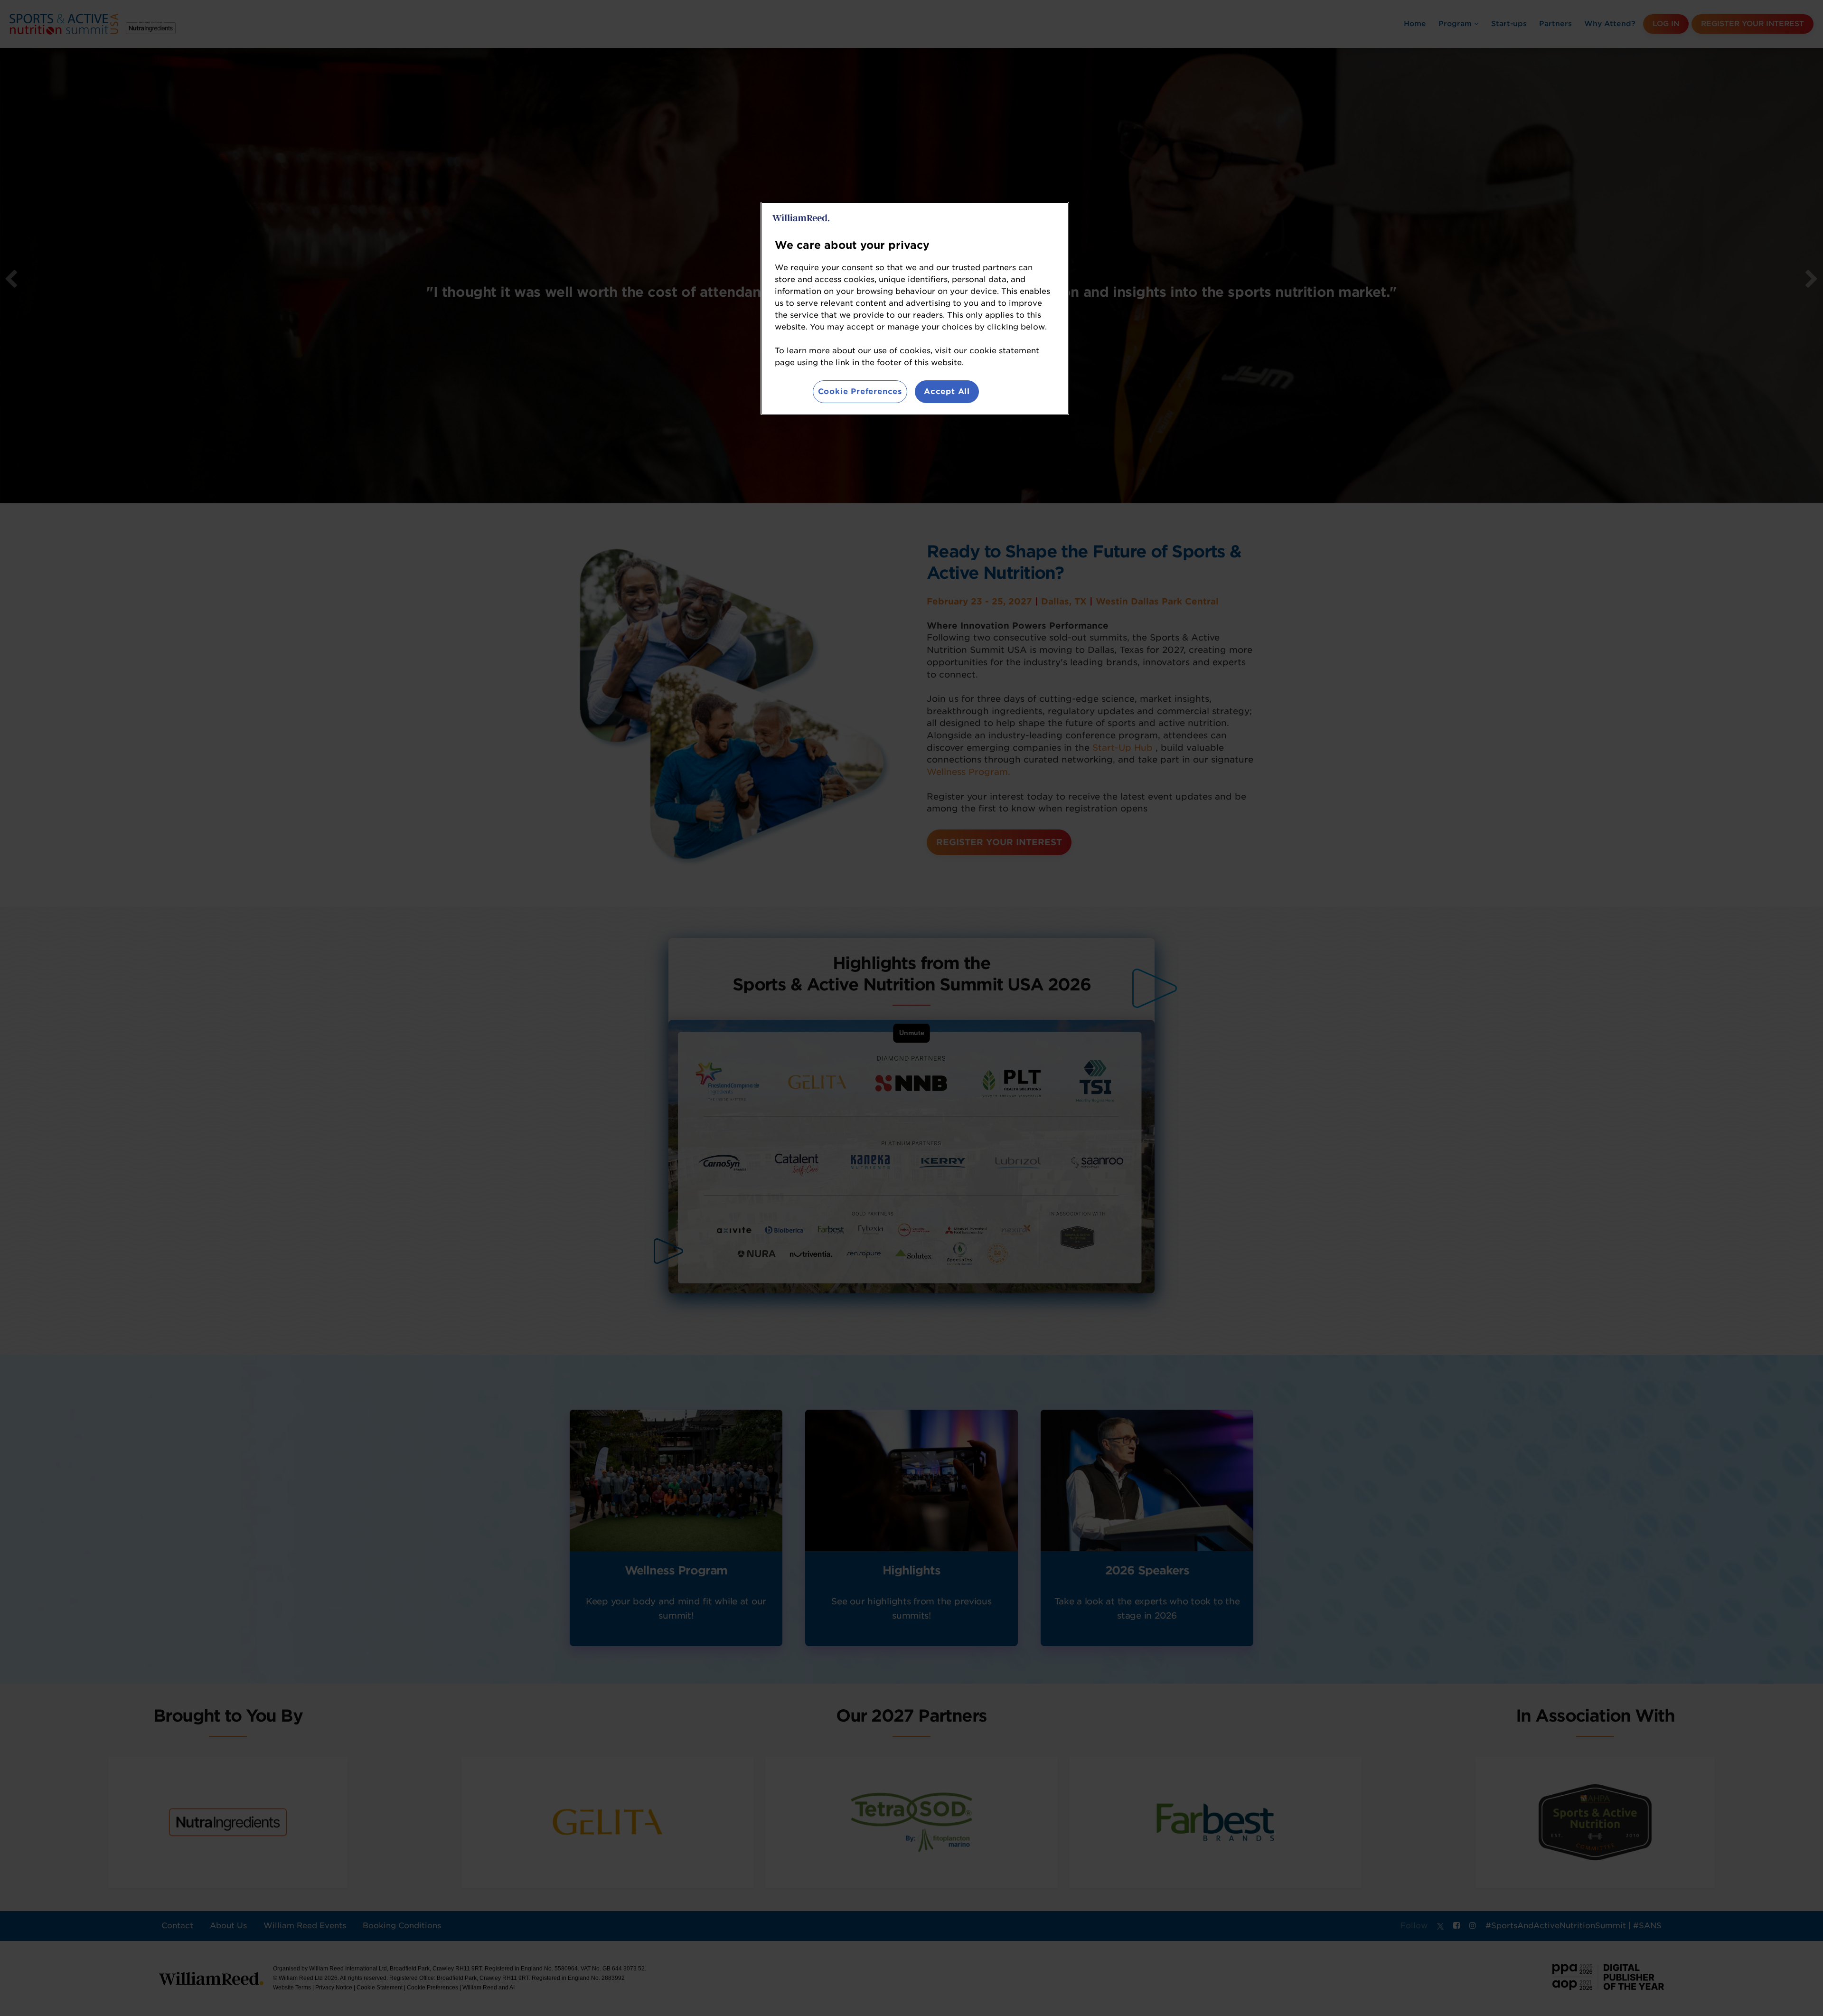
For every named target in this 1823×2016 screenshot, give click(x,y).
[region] (915, 308)
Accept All (947, 391)
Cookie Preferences (860, 391)
